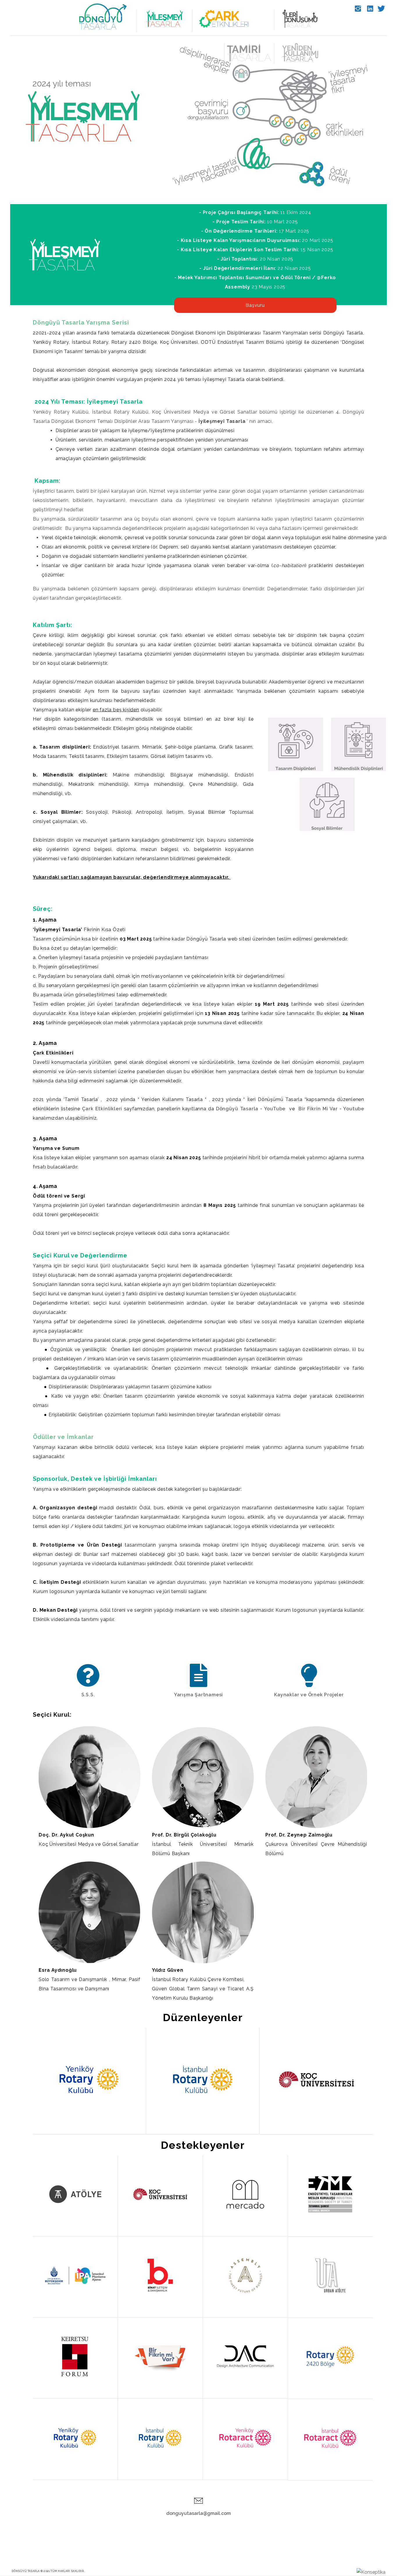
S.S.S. (88, 1695)
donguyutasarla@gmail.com (199, 2513)
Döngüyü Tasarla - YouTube (251, 1109)
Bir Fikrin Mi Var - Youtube (331, 1109)
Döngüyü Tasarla (26, 2571)
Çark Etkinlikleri (102, 1109)
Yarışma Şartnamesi (199, 1695)
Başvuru (255, 305)
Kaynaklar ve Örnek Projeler (309, 1695)
